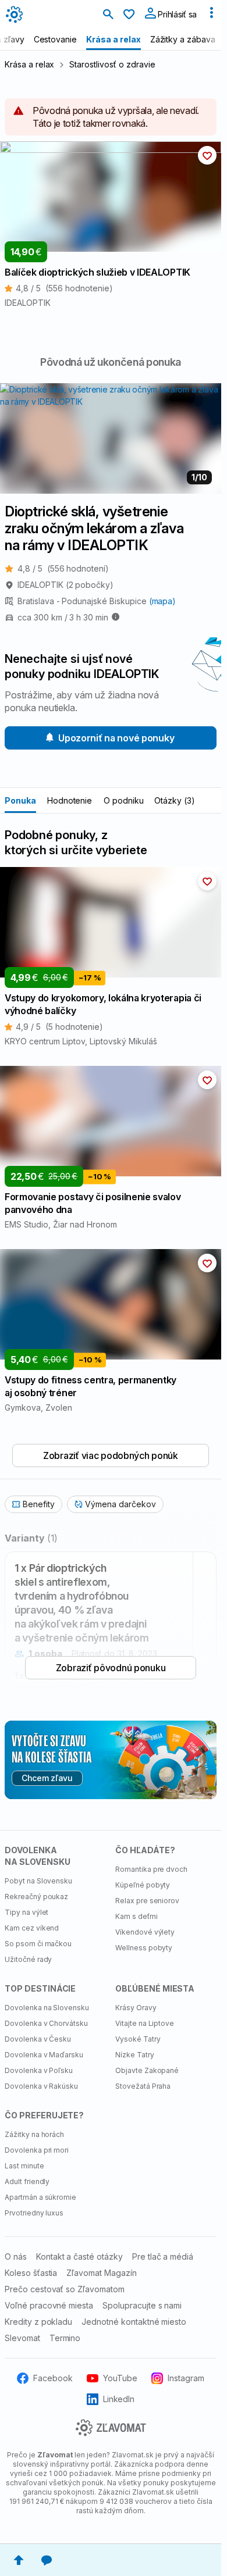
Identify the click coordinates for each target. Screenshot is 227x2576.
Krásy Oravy (136, 2008)
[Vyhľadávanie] (108, 15)
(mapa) (163, 601)
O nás (16, 2256)
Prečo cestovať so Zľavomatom (65, 2289)
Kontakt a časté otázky (79, 2256)
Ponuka (20, 800)
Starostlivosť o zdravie (112, 64)
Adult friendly (27, 2181)
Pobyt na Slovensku (38, 1881)
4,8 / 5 (63, 568)
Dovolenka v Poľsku (39, 2070)
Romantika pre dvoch (151, 1869)
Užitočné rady (28, 1959)
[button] (207, 155)
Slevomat (22, 2338)
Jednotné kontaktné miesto (134, 2322)
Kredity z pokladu (38, 2322)
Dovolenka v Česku (38, 2039)
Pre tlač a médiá (163, 2256)
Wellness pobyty (144, 1948)
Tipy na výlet (26, 1912)
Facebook (53, 2378)
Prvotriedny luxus (34, 2213)
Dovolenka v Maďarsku (44, 2055)
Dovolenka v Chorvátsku (46, 2023)
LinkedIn (119, 2399)
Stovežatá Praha (143, 2086)
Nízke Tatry (135, 2055)
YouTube (120, 2378)
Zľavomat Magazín (101, 2273)
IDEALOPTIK (65, 585)
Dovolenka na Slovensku (47, 2008)
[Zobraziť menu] (211, 15)
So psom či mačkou (38, 1944)
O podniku (124, 800)
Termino (65, 2338)
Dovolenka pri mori (37, 2150)
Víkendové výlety (145, 1932)
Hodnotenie (70, 800)
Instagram (186, 2378)
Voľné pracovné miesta (49, 2305)
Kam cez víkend (32, 1928)
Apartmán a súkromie (40, 2197)
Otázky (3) (175, 800)
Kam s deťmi (136, 1916)
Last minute (24, 2166)
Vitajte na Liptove (145, 2023)
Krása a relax (29, 64)
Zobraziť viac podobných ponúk (111, 1455)
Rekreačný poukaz (36, 1897)
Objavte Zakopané (147, 2070)
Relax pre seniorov (147, 1901)
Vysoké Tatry (138, 2039)
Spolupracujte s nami (142, 2305)
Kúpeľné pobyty (143, 1885)
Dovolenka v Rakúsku (41, 2086)
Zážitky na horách (34, 2134)
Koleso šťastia (31, 2273)
